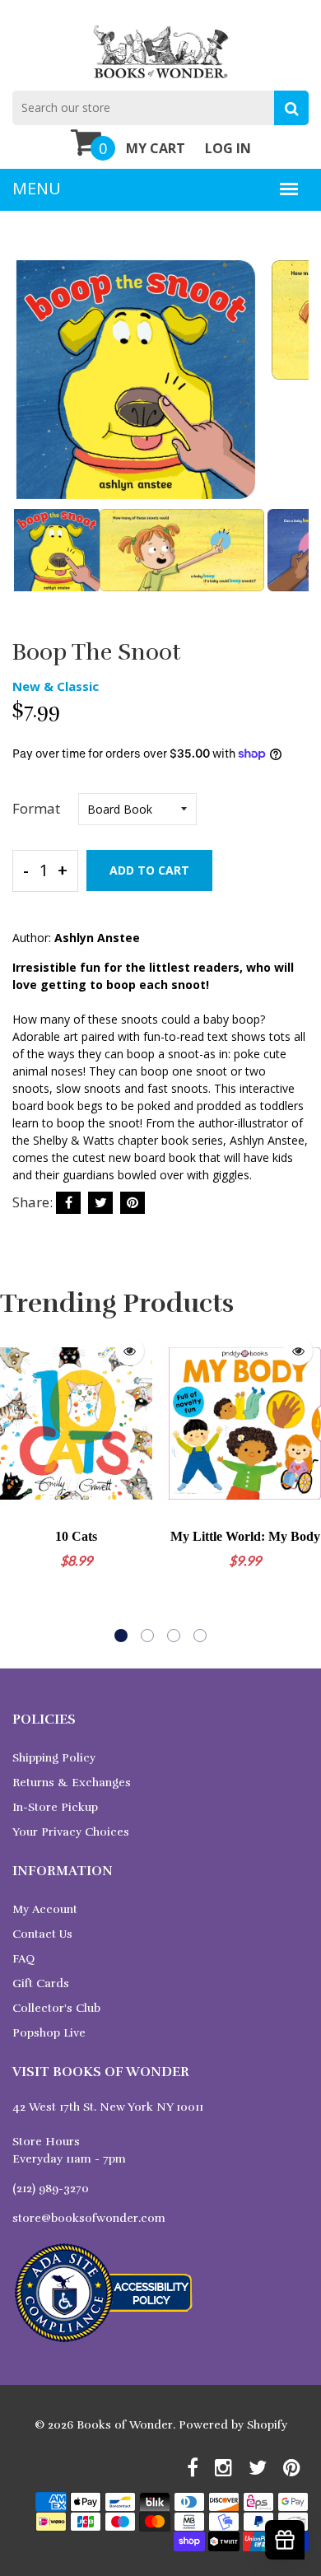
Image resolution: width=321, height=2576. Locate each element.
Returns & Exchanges (72, 1783)
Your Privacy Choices (71, 1832)
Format (36, 808)
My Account (45, 1909)
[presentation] (29, 391)
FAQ (23, 1959)
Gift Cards (41, 1983)
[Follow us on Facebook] (68, 1203)
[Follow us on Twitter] (100, 1203)
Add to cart (149, 870)
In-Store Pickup (55, 1807)
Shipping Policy (54, 1758)
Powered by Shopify (233, 2425)
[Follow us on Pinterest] (133, 1203)
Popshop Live (49, 2033)
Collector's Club (56, 2008)
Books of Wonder (125, 2425)
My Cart (156, 148)
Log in (228, 148)
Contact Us (42, 1934)
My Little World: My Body (245, 1536)
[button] (121, 1636)
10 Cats (76, 1536)
